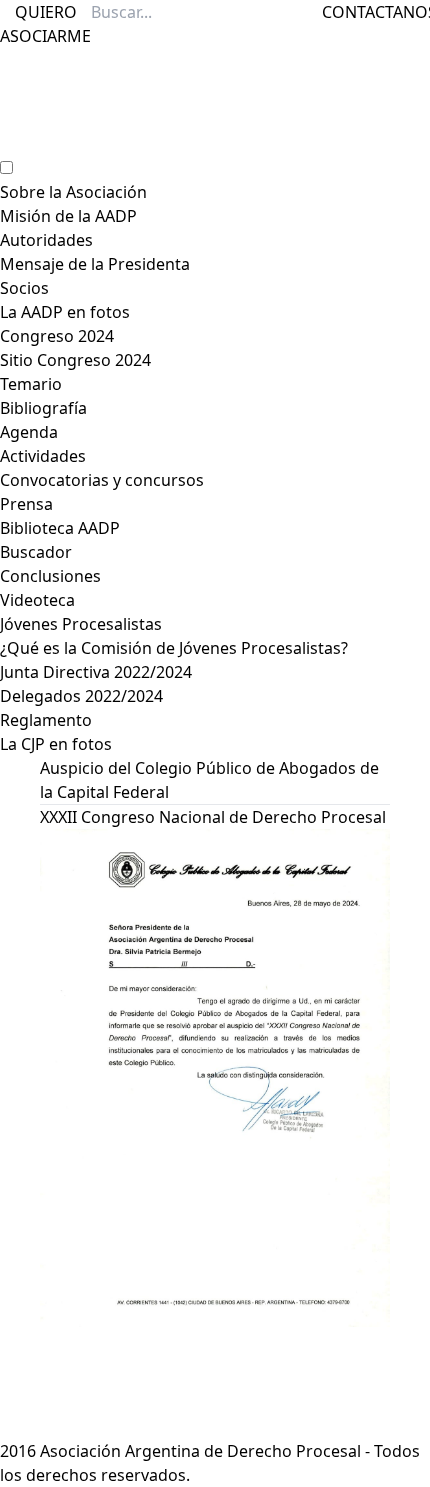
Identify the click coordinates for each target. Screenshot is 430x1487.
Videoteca (37, 600)
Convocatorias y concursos (102, 480)
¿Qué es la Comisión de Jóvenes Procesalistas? (174, 648)
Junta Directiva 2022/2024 (96, 672)
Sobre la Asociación (73, 192)
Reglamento (46, 720)
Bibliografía (43, 408)
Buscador (36, 552)
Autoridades (46, 240)
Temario (31, 384)
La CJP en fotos (56, 744)
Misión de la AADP (68, 216)
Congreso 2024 (57, 336)
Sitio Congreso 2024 (75, 360)
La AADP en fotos (65, 312)
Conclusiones (50, 576)
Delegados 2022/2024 (81, 696)
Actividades (43, 456)
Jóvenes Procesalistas (81, 624)
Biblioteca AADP (60, 528)
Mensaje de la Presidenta (95, 264)
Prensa (26, 504)
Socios (24, 288)
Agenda (29, 432)
